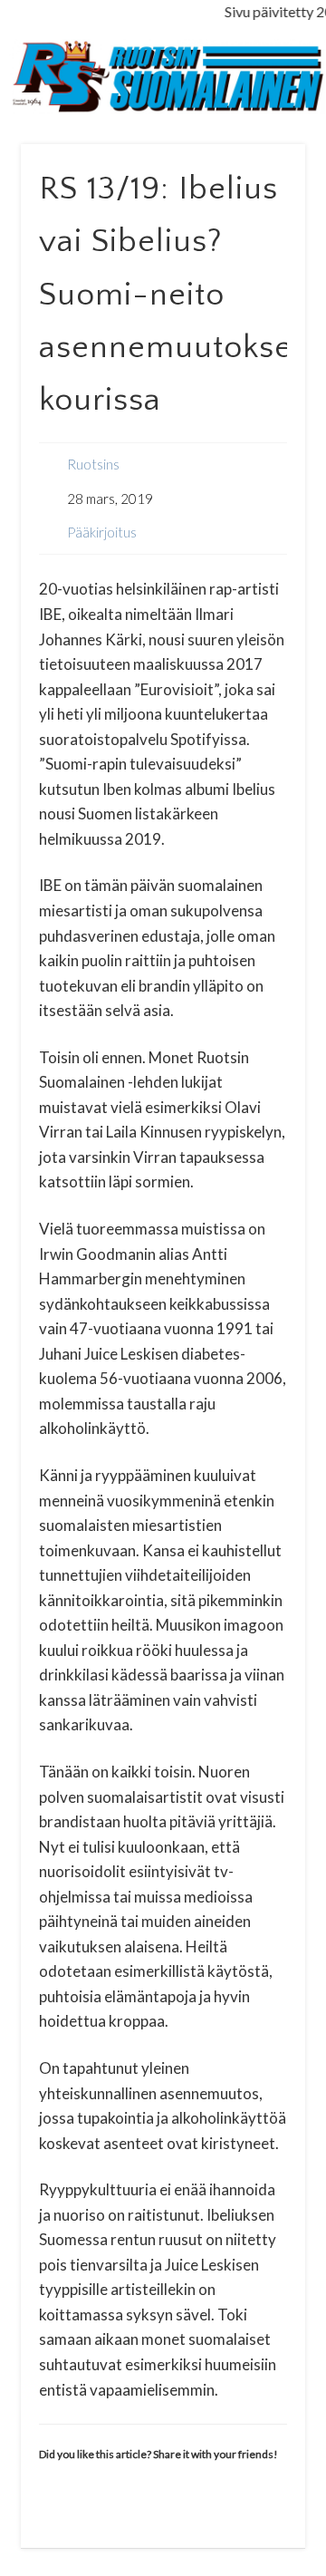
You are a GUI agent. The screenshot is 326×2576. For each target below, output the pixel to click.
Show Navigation (263, 162)
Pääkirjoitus (102, 532)
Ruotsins (93, 464)
